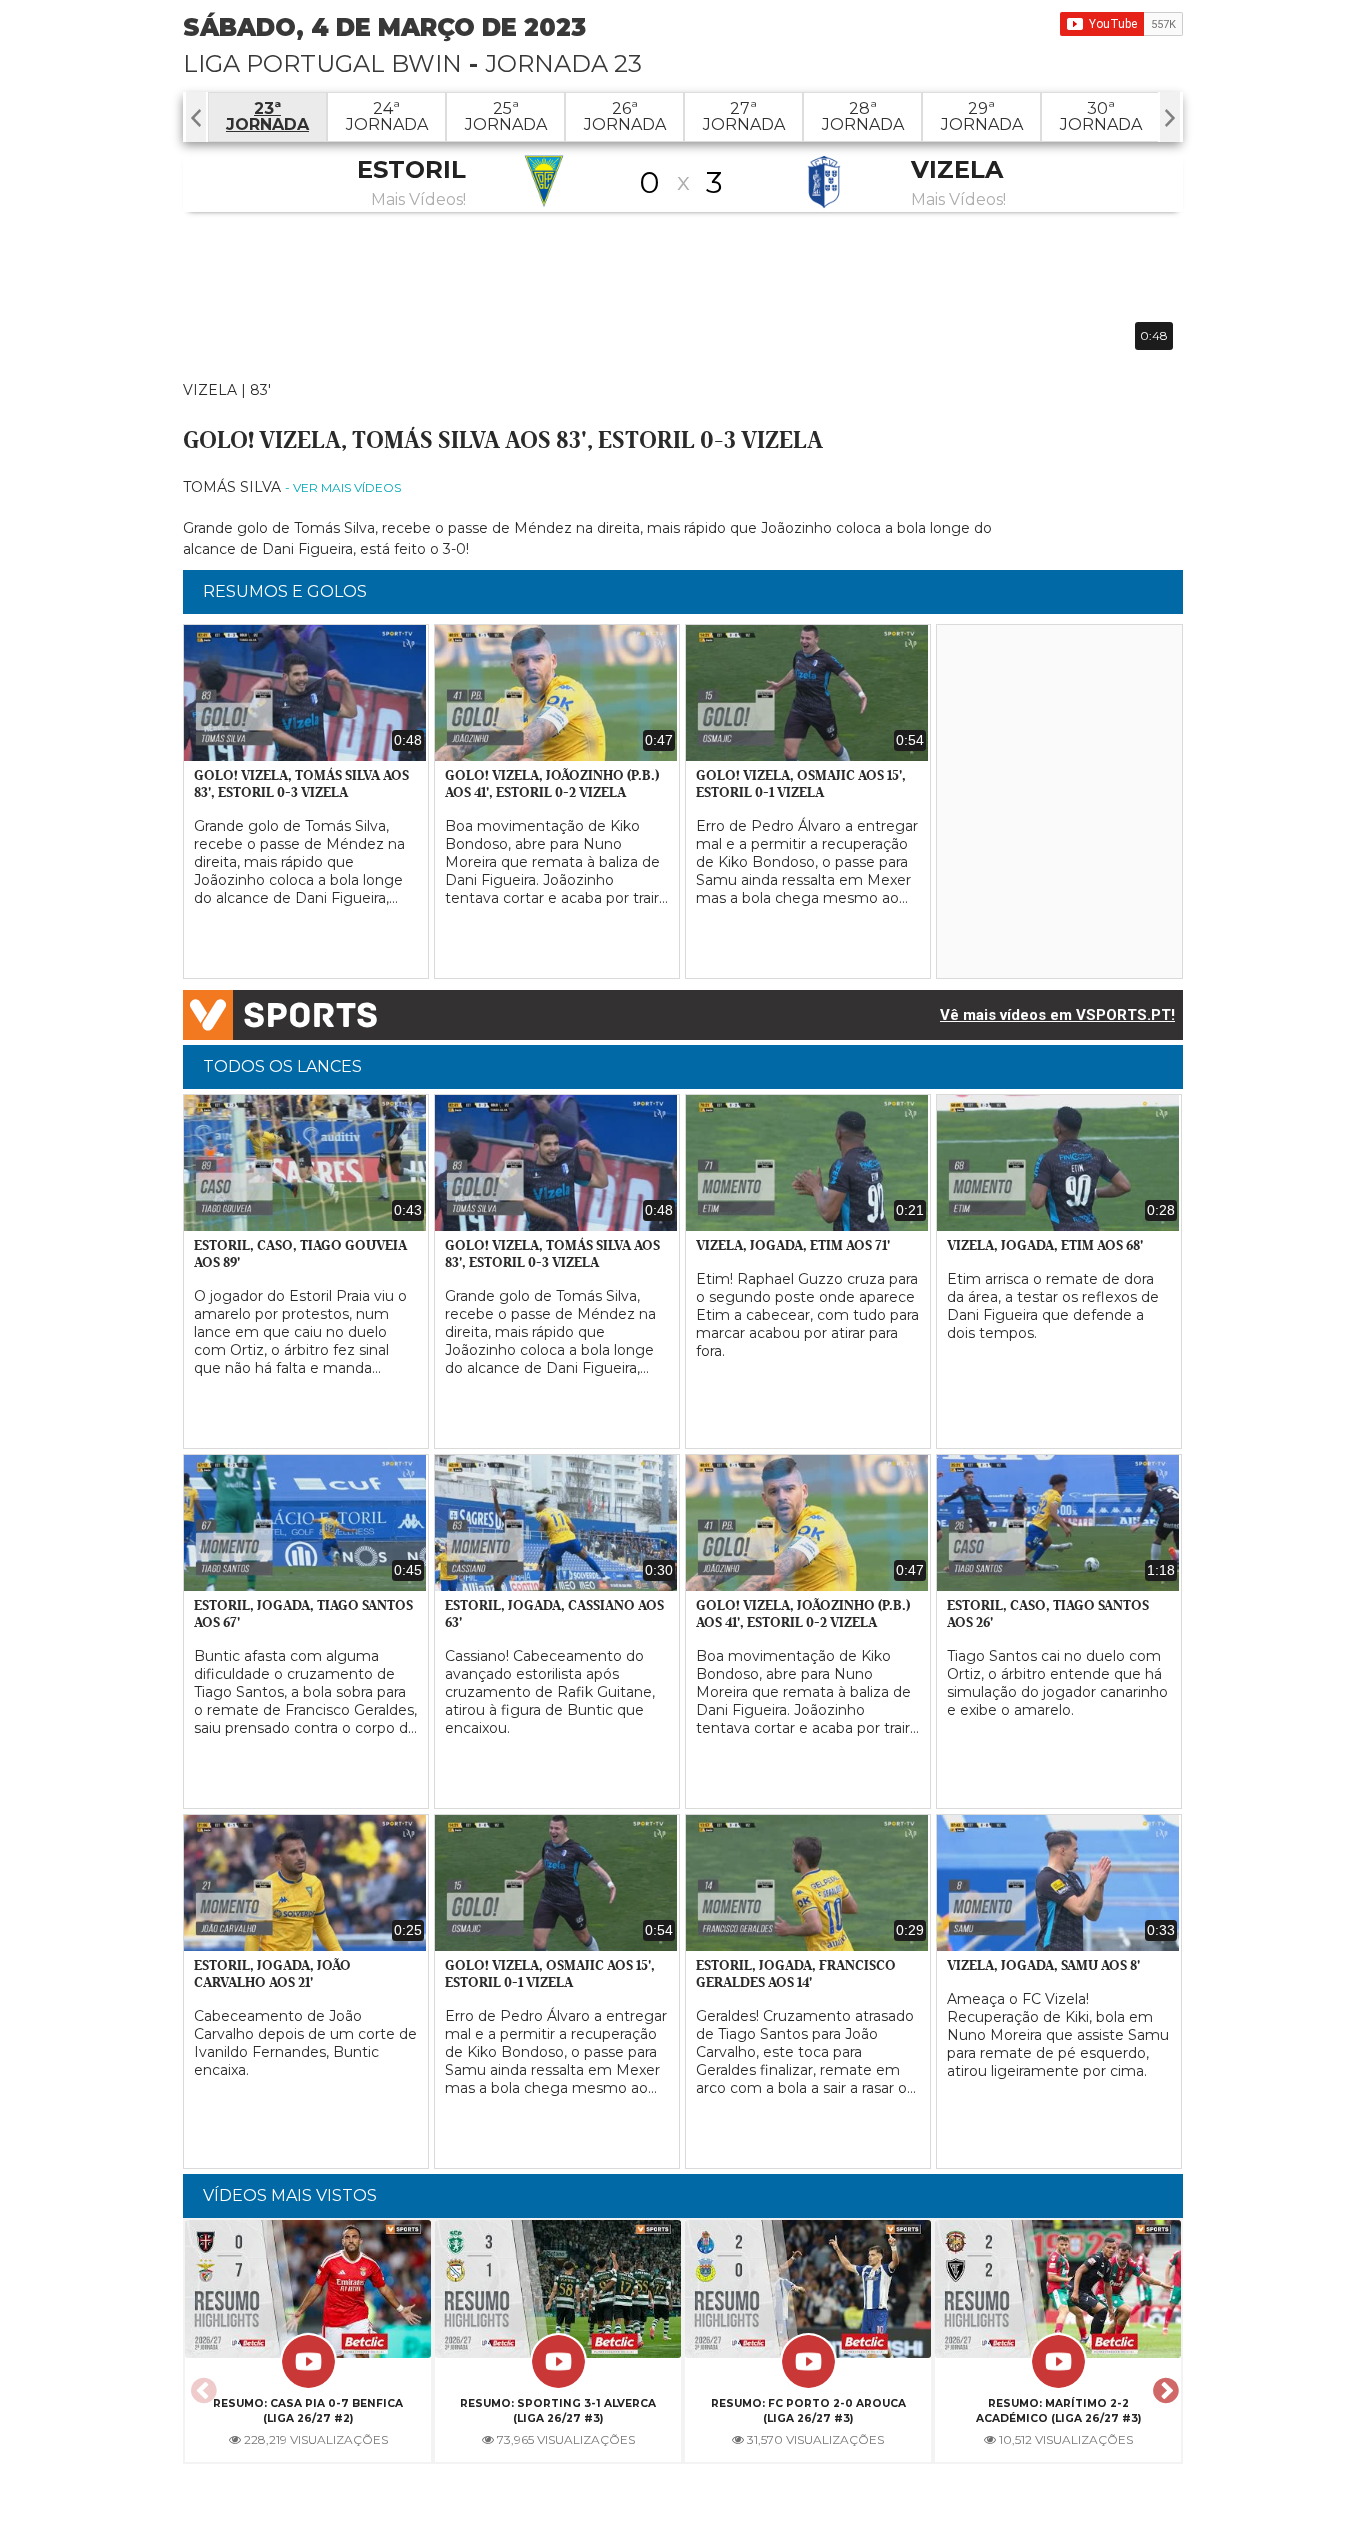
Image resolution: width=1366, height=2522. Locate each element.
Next (1163, 2385)
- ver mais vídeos (343, 487)
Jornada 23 (563, 63)
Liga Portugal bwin (322, 63)
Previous (201, 2385)
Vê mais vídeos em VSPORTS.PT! (1057, 1015)
